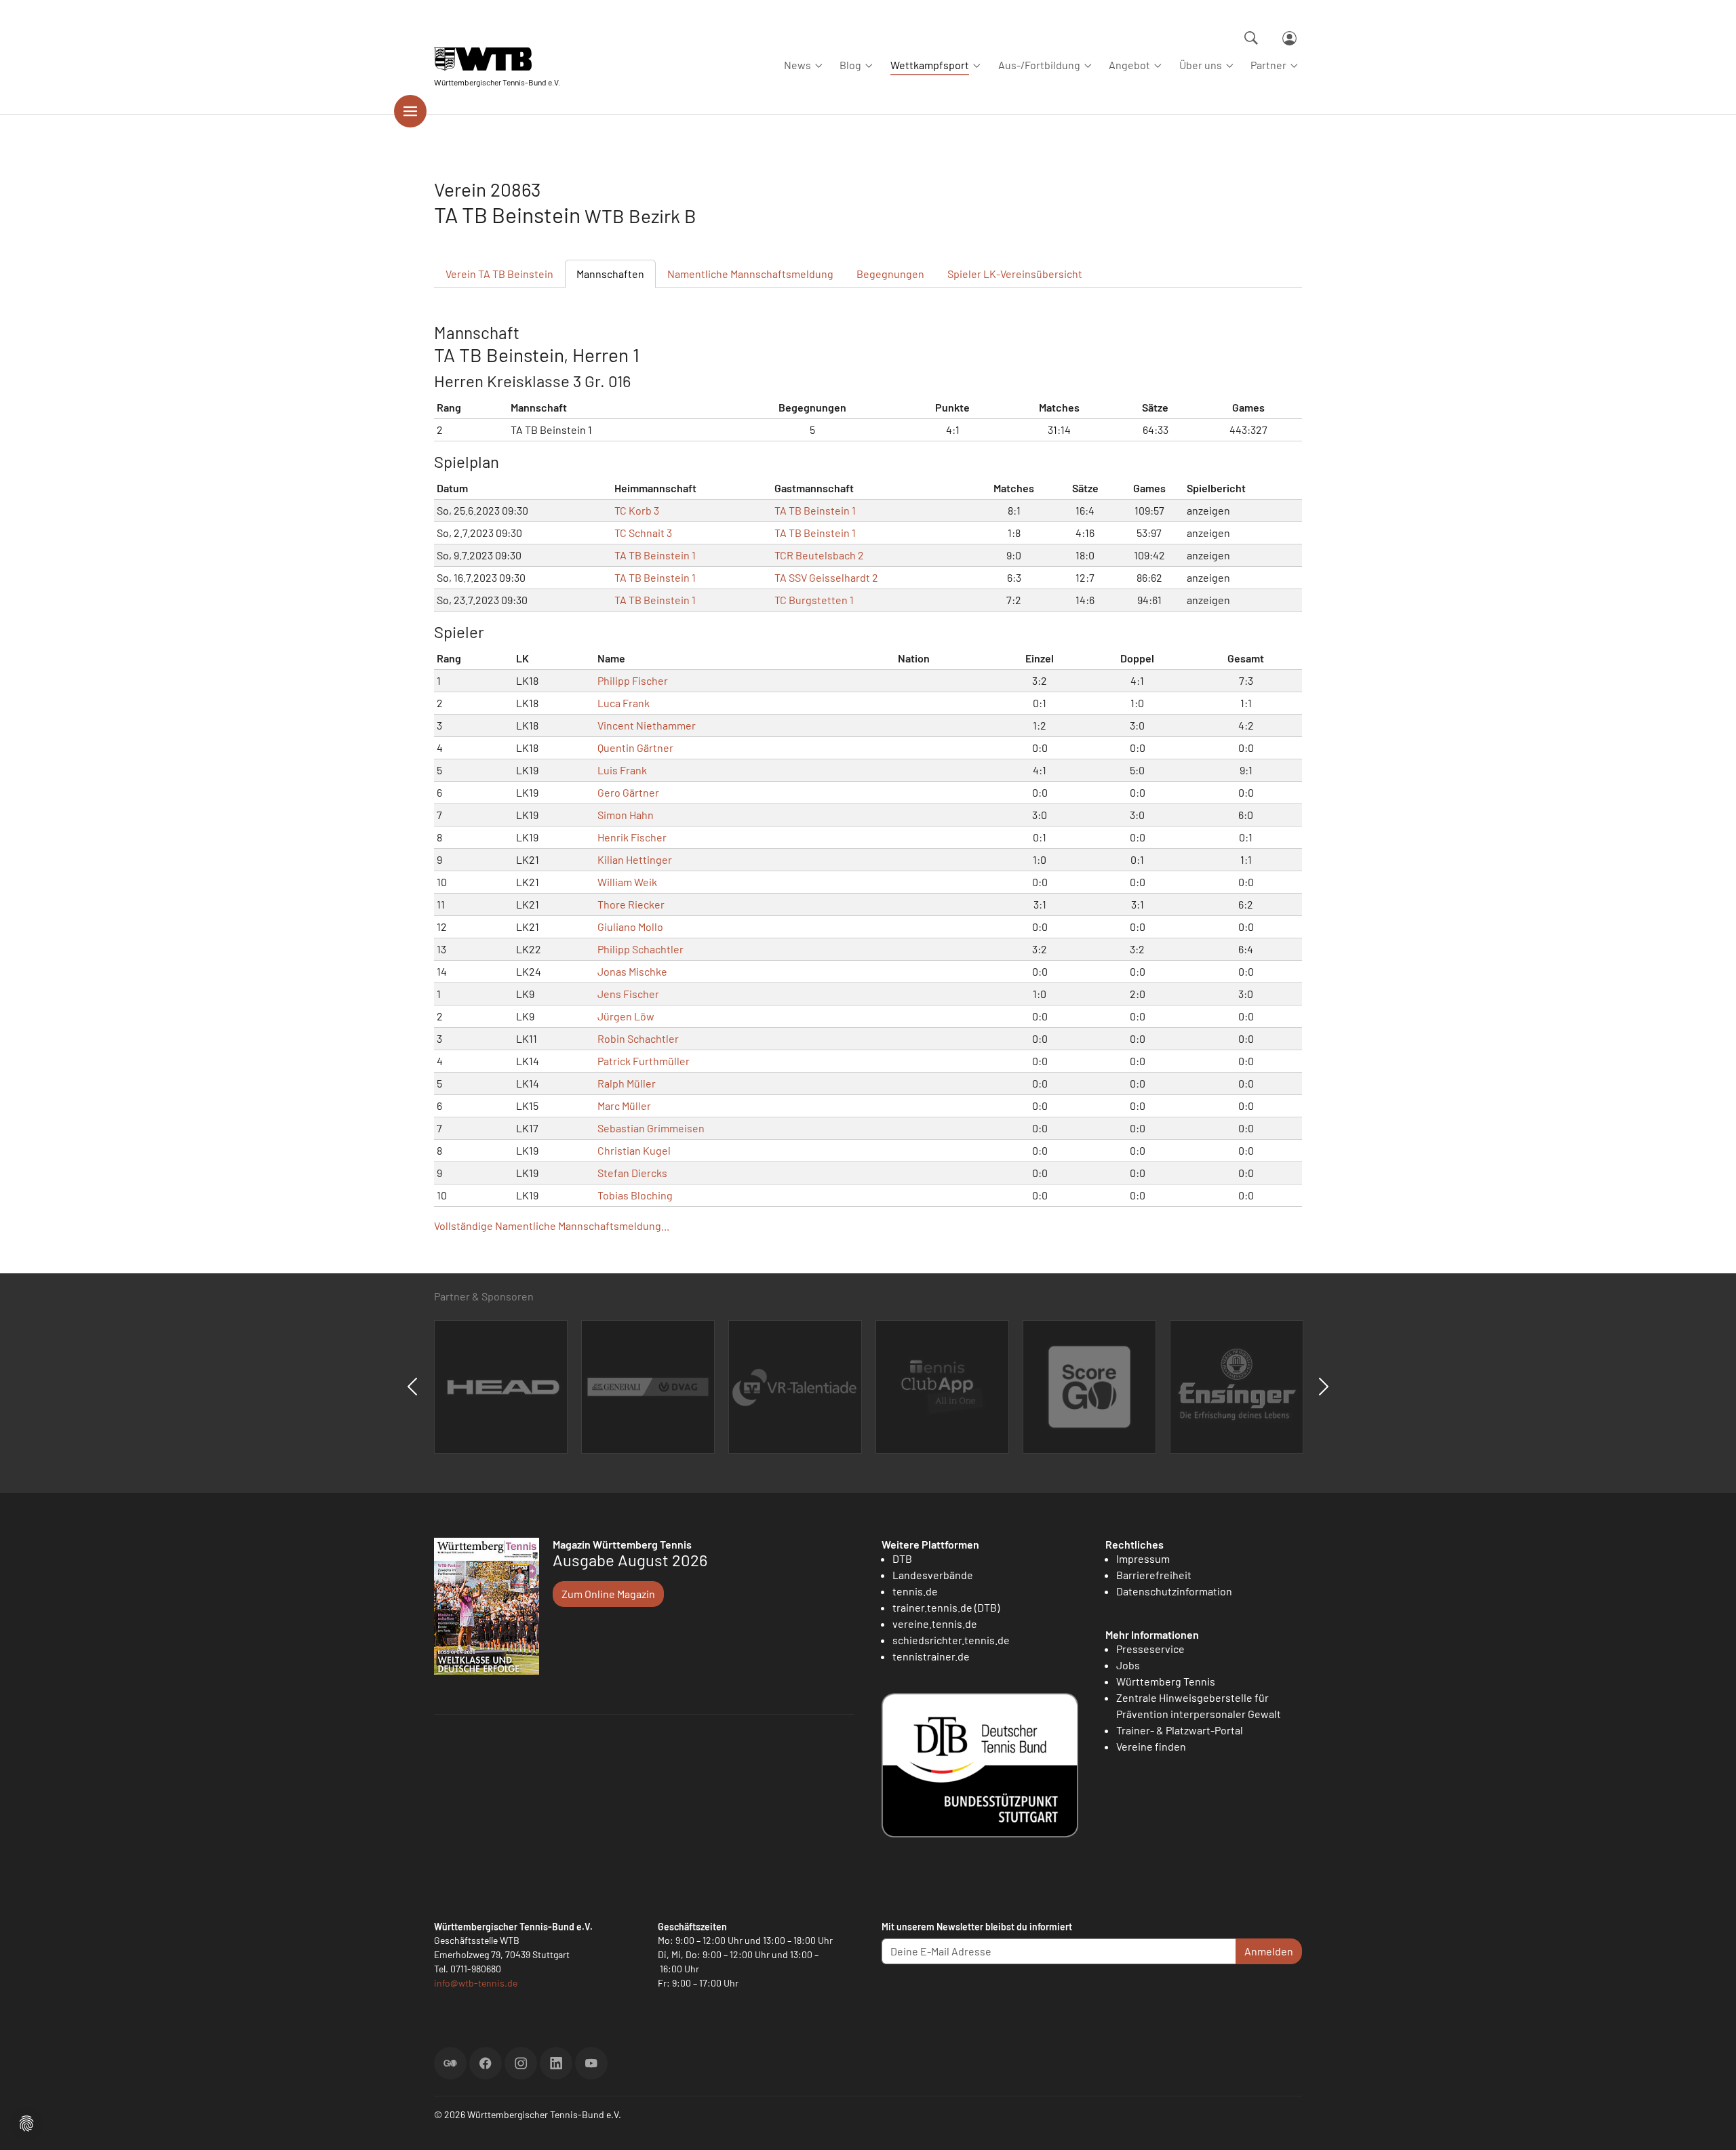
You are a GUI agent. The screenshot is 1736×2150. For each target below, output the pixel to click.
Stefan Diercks (632, 1173)
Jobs (1128, 1665)
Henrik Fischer (632, 837)
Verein (499, 274)
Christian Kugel (634, 1150)
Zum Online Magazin (608, 1594)
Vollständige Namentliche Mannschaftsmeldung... (552, 1226)
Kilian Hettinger (635, 859)
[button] (26, 2122)
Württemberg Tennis (1166, 1681)
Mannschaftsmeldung (750, 274)
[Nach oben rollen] (1710, 2124)
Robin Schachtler (638, 1038)
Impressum (1143, 1558)
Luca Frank (624, 703)
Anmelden (1269, 1951)
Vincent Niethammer (647, 725)
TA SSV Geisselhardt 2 (826, 577)
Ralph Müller (627, 1083)
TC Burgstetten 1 (814, 600)
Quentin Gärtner (635, 748)
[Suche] (1251, 38)
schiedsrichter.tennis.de (951, 1640)
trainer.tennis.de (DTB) (946, 1607)
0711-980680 (476, 1969)
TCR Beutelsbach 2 (819, 555)
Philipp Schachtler (640, 949)
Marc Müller (624, 1106)
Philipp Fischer (633, 680)
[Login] (1289, 38)
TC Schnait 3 (643, 533)
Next (1324, 1387)
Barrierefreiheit (1154, 1575)
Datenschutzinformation (1174, 1591)
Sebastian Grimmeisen (651, 1128)
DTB (902, 1558)
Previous (412, 1387)
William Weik (627, 882)
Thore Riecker (631, 904)
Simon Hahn (626, 815)
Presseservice (1150, 1649)
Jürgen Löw (626, 1016)
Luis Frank (622, 770)
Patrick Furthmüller (644, 1061)
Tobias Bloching (635, 1195)
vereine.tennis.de (935, 1624)
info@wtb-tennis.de (476, 1983)
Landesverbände (933, 1575)
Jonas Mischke (632, 971)
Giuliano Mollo (630, 927)
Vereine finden (1151, 1746)
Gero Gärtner (628, 792)
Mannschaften (610, 274)
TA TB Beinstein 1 (815, 510)
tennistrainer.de (931, 1656)
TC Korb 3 (637, 510)
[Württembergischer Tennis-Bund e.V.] (497, 59)
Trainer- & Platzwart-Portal (1180, 1730)
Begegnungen (890, 274)
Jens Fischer (628, 994)
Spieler (1015, 274)
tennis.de (915, 1591)
